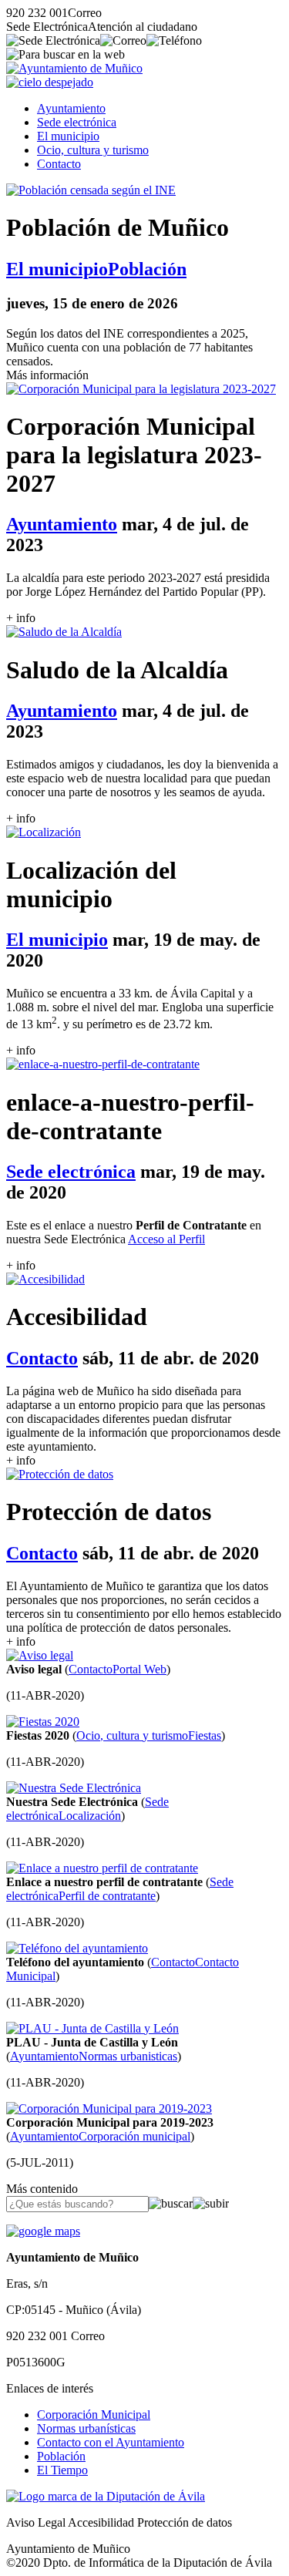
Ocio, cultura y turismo (93, 150)
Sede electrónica (77, 122)
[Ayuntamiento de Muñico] (74, 68)
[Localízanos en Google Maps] (43, 2231)
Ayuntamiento (71, 108)
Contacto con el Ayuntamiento (111, 2442)
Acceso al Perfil (166, 1239)
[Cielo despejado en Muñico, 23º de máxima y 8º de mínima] (50, 82)
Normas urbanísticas (86, 2428)
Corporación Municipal (94, 2415)
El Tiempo (62, 2470)
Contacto (59, 164)
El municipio (68, 136)
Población (61, 2456)
